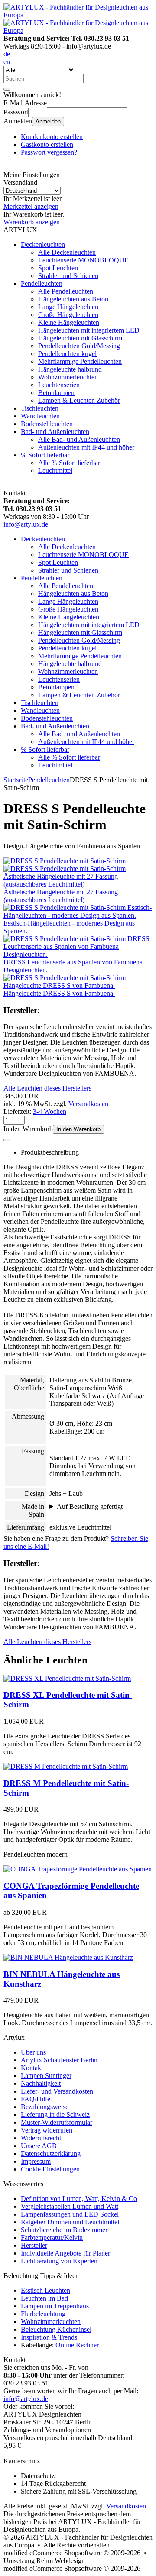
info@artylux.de (26, 524)
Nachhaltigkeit (41, 2083)
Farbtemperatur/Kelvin (52, 2238)
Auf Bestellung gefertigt (90, 1506)
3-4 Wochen (50, 1112)
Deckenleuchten (43, 244)
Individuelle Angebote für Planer (65, 2253)
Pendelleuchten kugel (67, 354)
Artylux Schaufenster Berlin (59, 2060)
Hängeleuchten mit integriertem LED (89, 330)
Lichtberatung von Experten (59, 2261)
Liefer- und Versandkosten (57, 2091)
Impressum (36, 2161)
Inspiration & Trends (49, 2337)
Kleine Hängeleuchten (69, 322)
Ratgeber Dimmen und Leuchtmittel (70, 2222)
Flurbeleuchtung (43, 2314)
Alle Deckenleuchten (67, 252)
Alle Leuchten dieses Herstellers (47, 1088)
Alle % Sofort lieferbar (69, 463)
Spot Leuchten (58, 268)
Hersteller (34, 2245)
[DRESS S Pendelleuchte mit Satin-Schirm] (65, 861)
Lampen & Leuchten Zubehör (79, 400)
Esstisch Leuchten (45, 2290)
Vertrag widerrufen (47, 2130)
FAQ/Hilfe (36, 2099)
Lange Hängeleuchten (68, 307)
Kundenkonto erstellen (52, 137)
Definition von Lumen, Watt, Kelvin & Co (79, 2199)
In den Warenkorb (78, 1129)
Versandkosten (88, 1104)
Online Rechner (77, 2345)
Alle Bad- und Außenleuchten (79, 439)
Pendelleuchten (42, 283)
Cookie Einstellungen (50, 2169)
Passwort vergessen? (49, 152)
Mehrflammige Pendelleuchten (80, 361)
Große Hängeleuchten (68, 315)
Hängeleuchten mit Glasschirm (80, 338)
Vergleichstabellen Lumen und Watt (70, 2206)
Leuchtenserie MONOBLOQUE (83, 260)
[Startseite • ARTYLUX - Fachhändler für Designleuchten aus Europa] (78, 15)
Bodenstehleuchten (47, 424)
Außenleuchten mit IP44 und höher (86, 447)
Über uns (33, 2052)
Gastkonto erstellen (47, 144)
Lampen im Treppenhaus (55, 2306)
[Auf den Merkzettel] (7, 1140)
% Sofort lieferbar (45, 455)
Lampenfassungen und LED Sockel (70, 2214)
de (7, 54)
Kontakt (32, 2068)
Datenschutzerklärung (51, 2154)
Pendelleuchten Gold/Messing (79, 346)
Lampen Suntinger (46, 2076)
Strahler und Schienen (68, 276)
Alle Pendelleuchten (66, 291)
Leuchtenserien (59, 385)
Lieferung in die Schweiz (55, 2115)
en (7, 62)
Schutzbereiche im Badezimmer (64, 2230)
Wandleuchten (40, 416)
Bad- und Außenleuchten (55, 432)
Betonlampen (56, 393)
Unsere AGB (39, 2146)
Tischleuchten (40, 408)
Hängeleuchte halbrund (70, 369)
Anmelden (48, 121)
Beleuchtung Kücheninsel (56, 2329)
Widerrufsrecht (41, 2138)
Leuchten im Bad (44, 2298)
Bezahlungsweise (45, 2107)
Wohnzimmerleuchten (68, 377)
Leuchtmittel (55, 471)
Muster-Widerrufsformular (57, 2122)
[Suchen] (7, 89)
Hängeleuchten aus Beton (73, 299)
